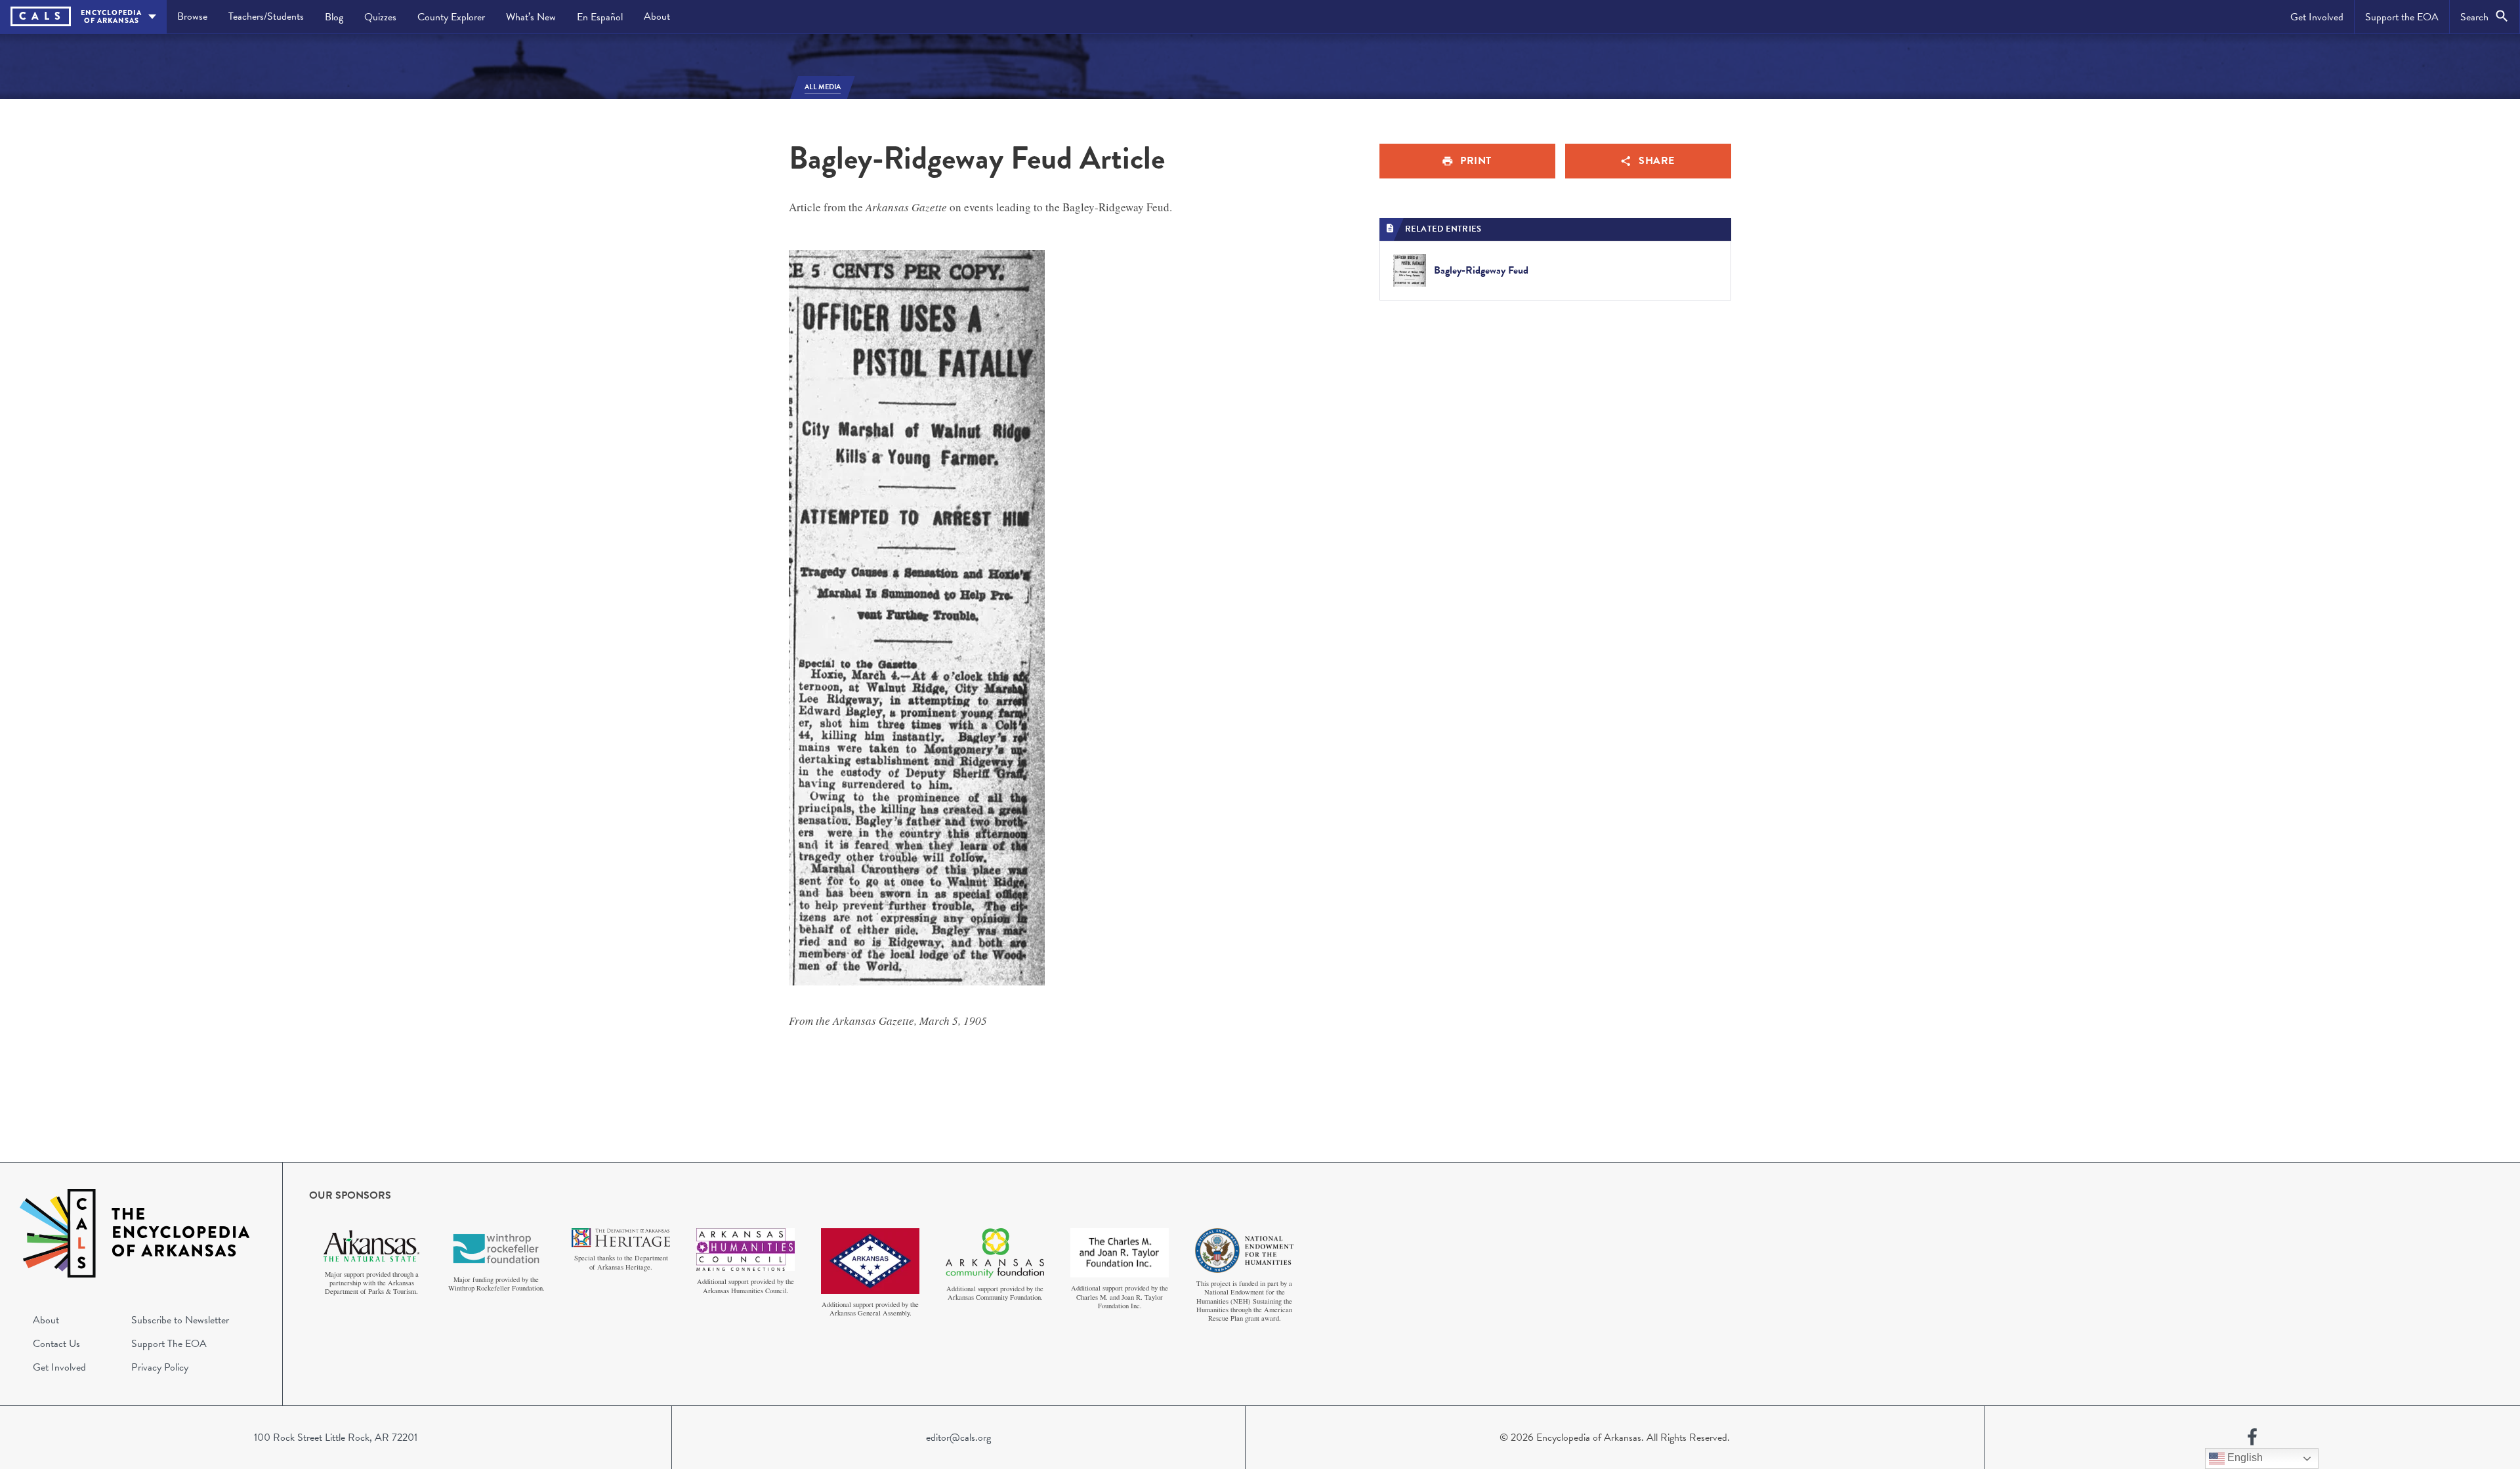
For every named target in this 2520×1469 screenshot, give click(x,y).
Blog (334, 17)
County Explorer (451, 17)
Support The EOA (169, 1344)
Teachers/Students (266, 16)
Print (1476, 161)
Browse (192, 16)
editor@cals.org (958, 1438)
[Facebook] (2252, 1438)
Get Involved (2317, 17)
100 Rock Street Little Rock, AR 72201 (336, 1438)
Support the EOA (2402, 17)
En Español (600, 17)
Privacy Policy (160, 1367)
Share (1657, 161)
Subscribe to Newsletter (180, 1320)
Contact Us (56, 1344)
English (2244, 1458)
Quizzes (380, 17)
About (657, 16)
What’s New (531, 17)
